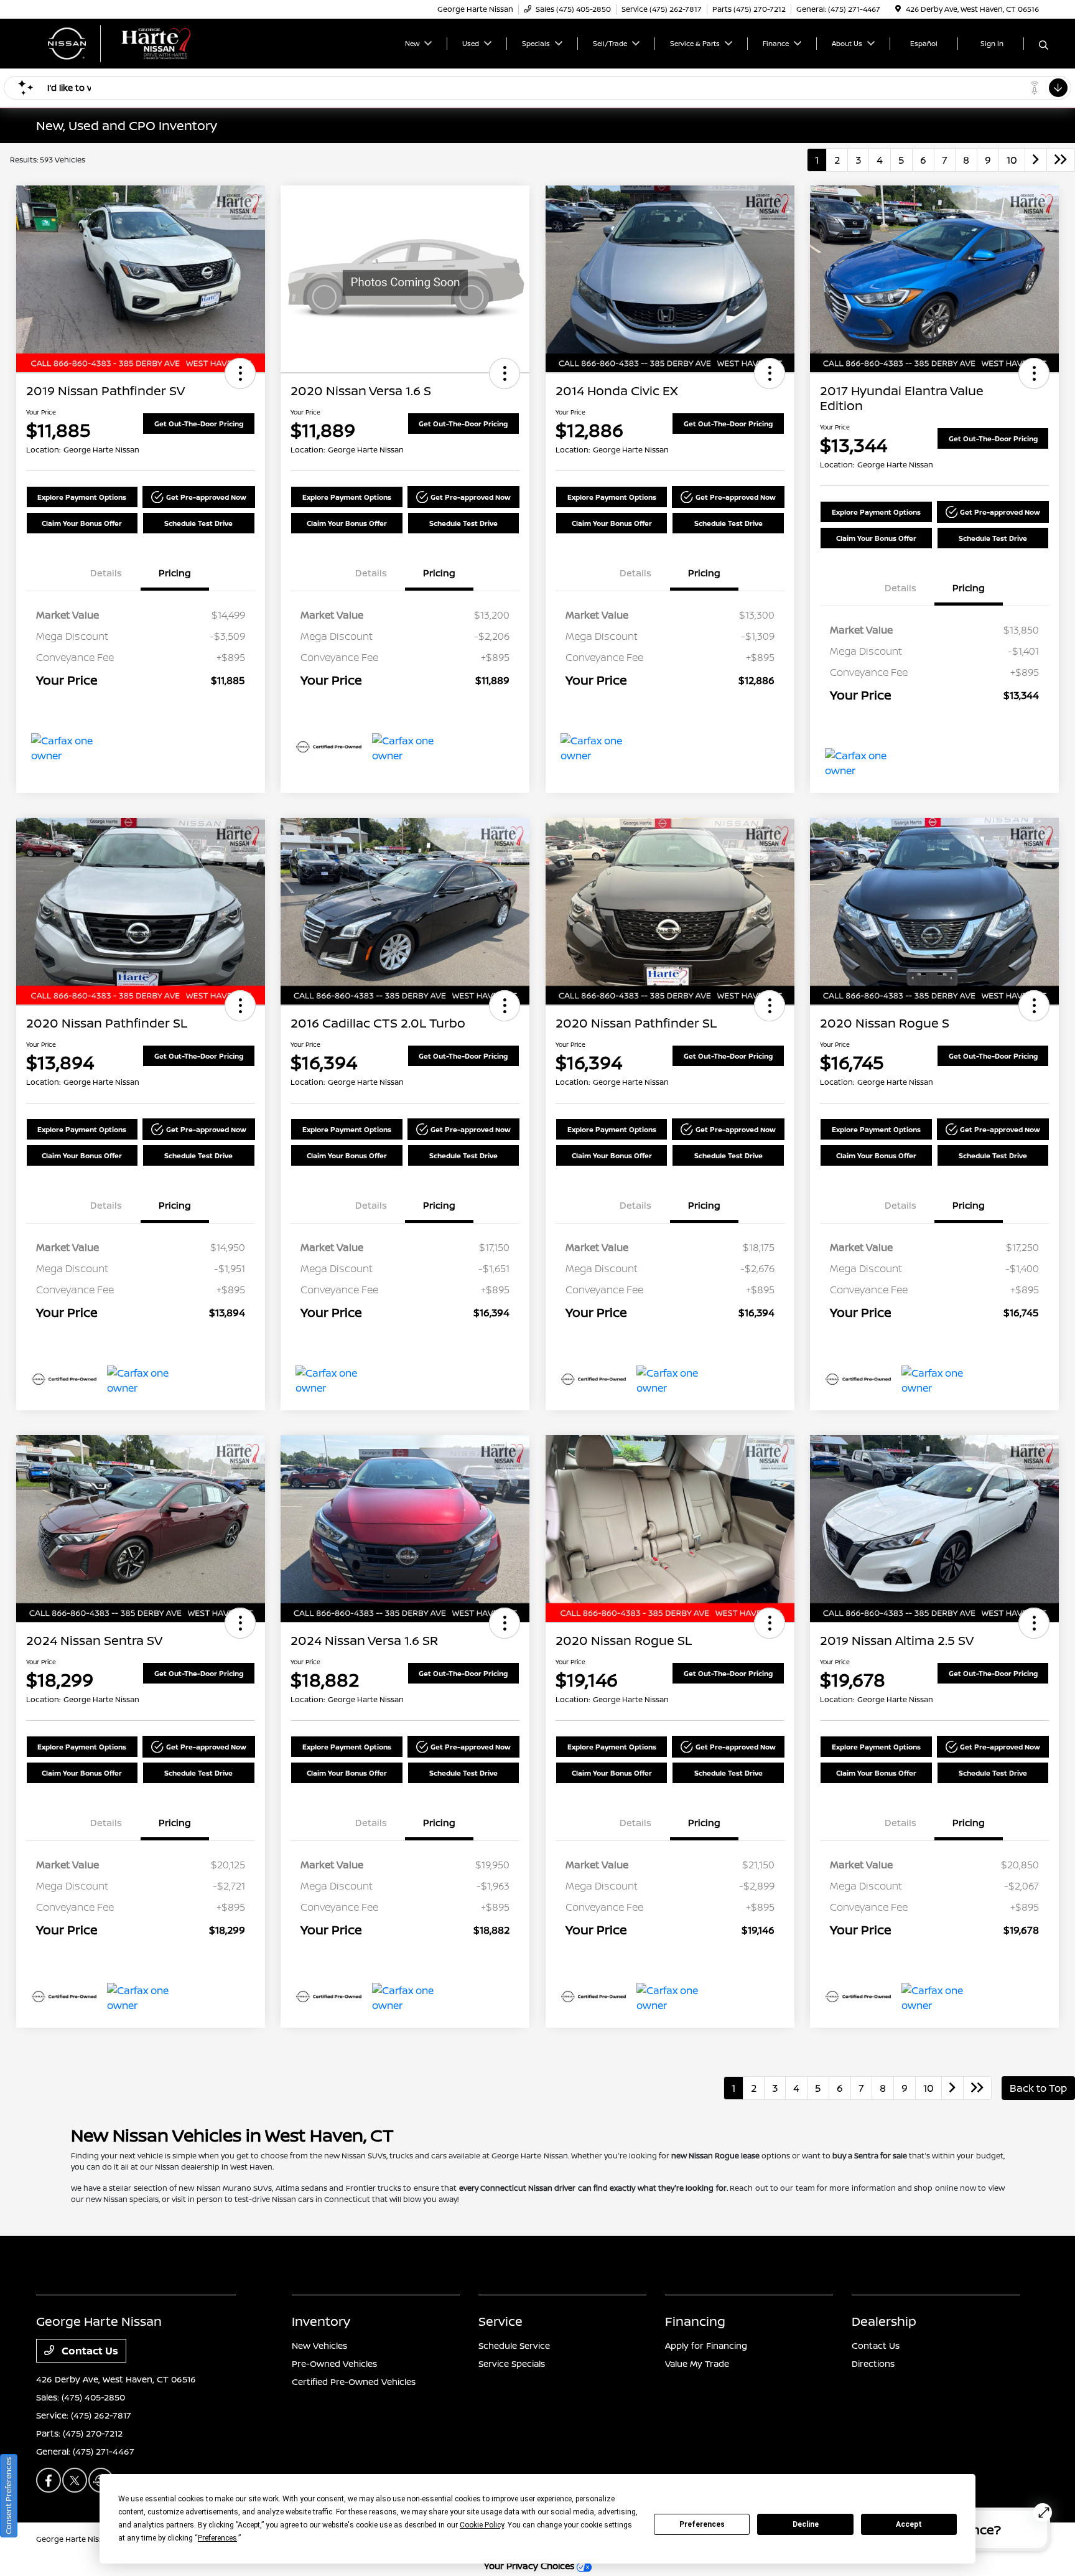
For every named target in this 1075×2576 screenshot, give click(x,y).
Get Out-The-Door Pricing (199, 424)
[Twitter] (75, 2480)
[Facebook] (49, 2480)
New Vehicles (319, 2345)
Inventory (321, 2321)
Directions (873, 2363)
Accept (909, 2524)
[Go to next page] (1036, 160)
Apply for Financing (706, 2345)
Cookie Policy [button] (482, 2525)
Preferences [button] (217, 2538)
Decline (806, 2524)
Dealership (884, 2321)
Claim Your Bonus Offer (82, 523)
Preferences (702, 2524)
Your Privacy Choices (530, 2566)
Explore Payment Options (82, 497)
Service (500, 2321)
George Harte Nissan (74, 2539)
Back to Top (1038, 2088)
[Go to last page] (1061, 160)
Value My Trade (697, 2363)
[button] (240, 373)
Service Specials (512, 2363)
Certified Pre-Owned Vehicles (354, 2382)
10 (1012, 160)
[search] (1044, 45)
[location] (898, 9)
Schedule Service (514, 2345)
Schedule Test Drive (198, 523)
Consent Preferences (8, 2496)
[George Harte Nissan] (143, 42)
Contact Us (89, 2351)
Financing (695, 2321)
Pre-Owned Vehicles (334, 2363)
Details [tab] (106, 573)
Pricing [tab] (175, 573)
